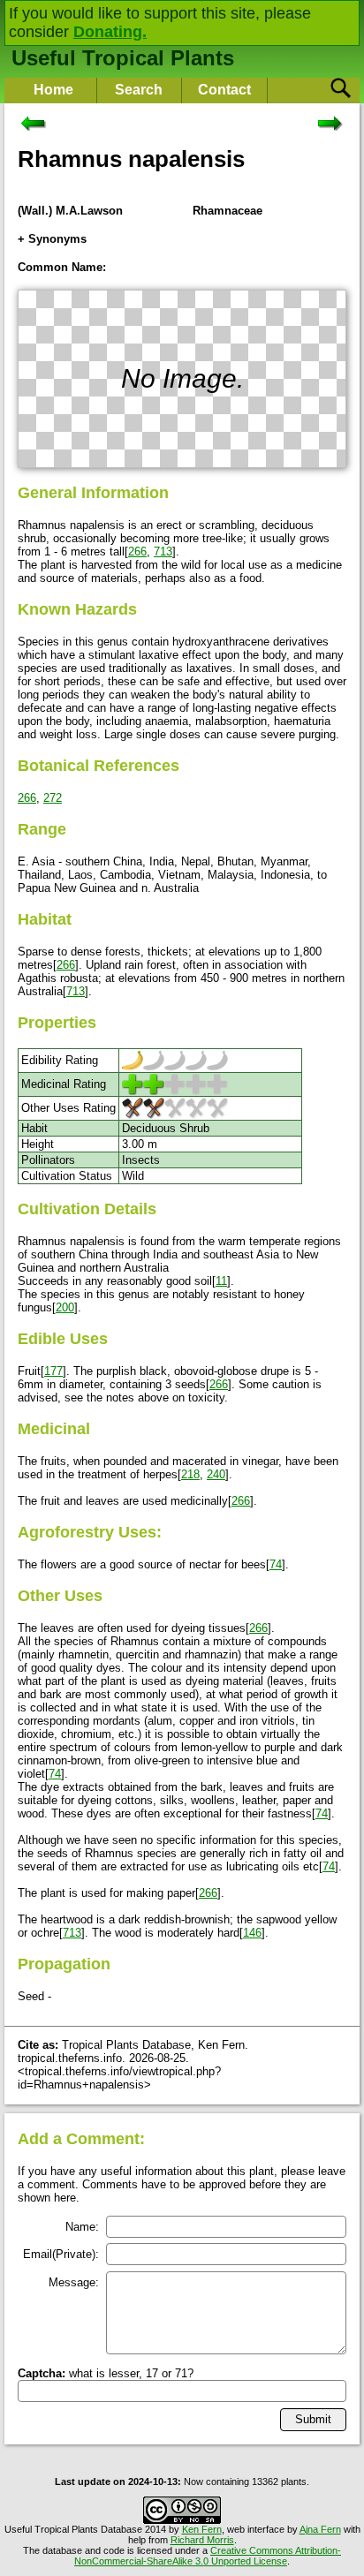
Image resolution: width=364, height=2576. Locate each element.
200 (65, 1307)
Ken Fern (202, 2529)
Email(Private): (61, 2254)
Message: (74, 2282)
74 (276, 1564)
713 (163, 551)
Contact (224, 90)
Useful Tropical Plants (123, 58)
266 (137, 551)
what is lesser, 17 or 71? (106, 2373)
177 (53, 1371)
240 (216, 1474)
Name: (82, 2227)
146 (252, 1933)
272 (53, 798)
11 (221, 1281)
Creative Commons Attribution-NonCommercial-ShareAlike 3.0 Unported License (208, 2556)
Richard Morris (202, 2540)
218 (190, 1474)
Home (53, 90)
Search (139, 90)
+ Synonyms (52, 239)
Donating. (110, 32)
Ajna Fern (320, 2529)
